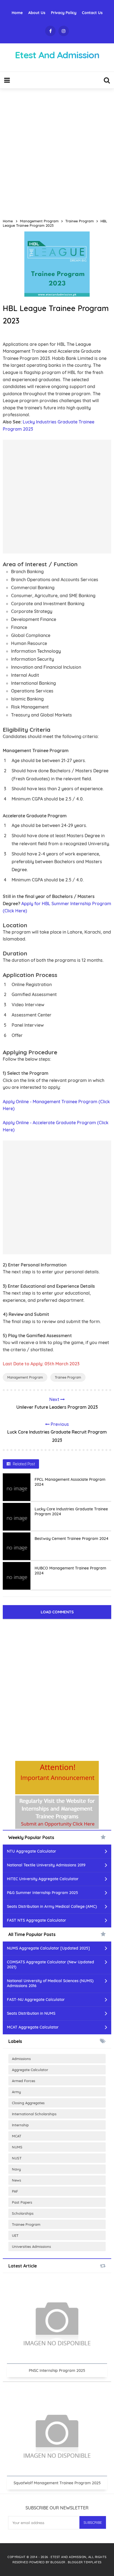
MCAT (17, 2136)
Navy (16, 2169)
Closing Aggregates (28, 2103)
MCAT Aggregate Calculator (33, 2027)
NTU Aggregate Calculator (32, 1851)
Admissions (21, 2059)
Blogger (58, 2562)
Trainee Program (68, 1377)
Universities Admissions (31, 2246)
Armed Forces (24, 2081)
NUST (17, 2158)
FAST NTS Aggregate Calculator (37, 1920)
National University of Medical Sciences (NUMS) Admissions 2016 (50, 1983)
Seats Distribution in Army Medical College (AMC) (52, 1906)
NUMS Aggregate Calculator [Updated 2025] (48, 1948)
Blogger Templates (85, 2562)
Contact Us (92, 13)
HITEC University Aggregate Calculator (43, 1879)
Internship (20, 2125)
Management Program (25, 1377)
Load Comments (57, 1612)
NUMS (17, 2147)
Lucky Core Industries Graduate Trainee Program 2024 (71, 1511)
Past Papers (22, 2202)
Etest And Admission (68, 2557)
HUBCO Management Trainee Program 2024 (70, 1571)
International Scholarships (34, 2114)
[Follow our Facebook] (50, 31)
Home (17, 13)
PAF (15, 2191)
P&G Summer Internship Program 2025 (42, 1893)
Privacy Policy (64, 13)
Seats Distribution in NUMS (31, 2013)
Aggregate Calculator (30, 2070)
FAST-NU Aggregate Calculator (36, 2000)
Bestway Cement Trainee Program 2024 (72, 1539)
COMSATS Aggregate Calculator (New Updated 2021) (50, 1964)
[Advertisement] (57, 151)
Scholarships (23, 2213)
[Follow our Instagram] (64, 31)
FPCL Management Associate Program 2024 (70, 1482)
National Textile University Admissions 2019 (46, 1865)
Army (16, 2092)
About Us (37, 13)
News (16, 2180)
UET (15, 2235)
